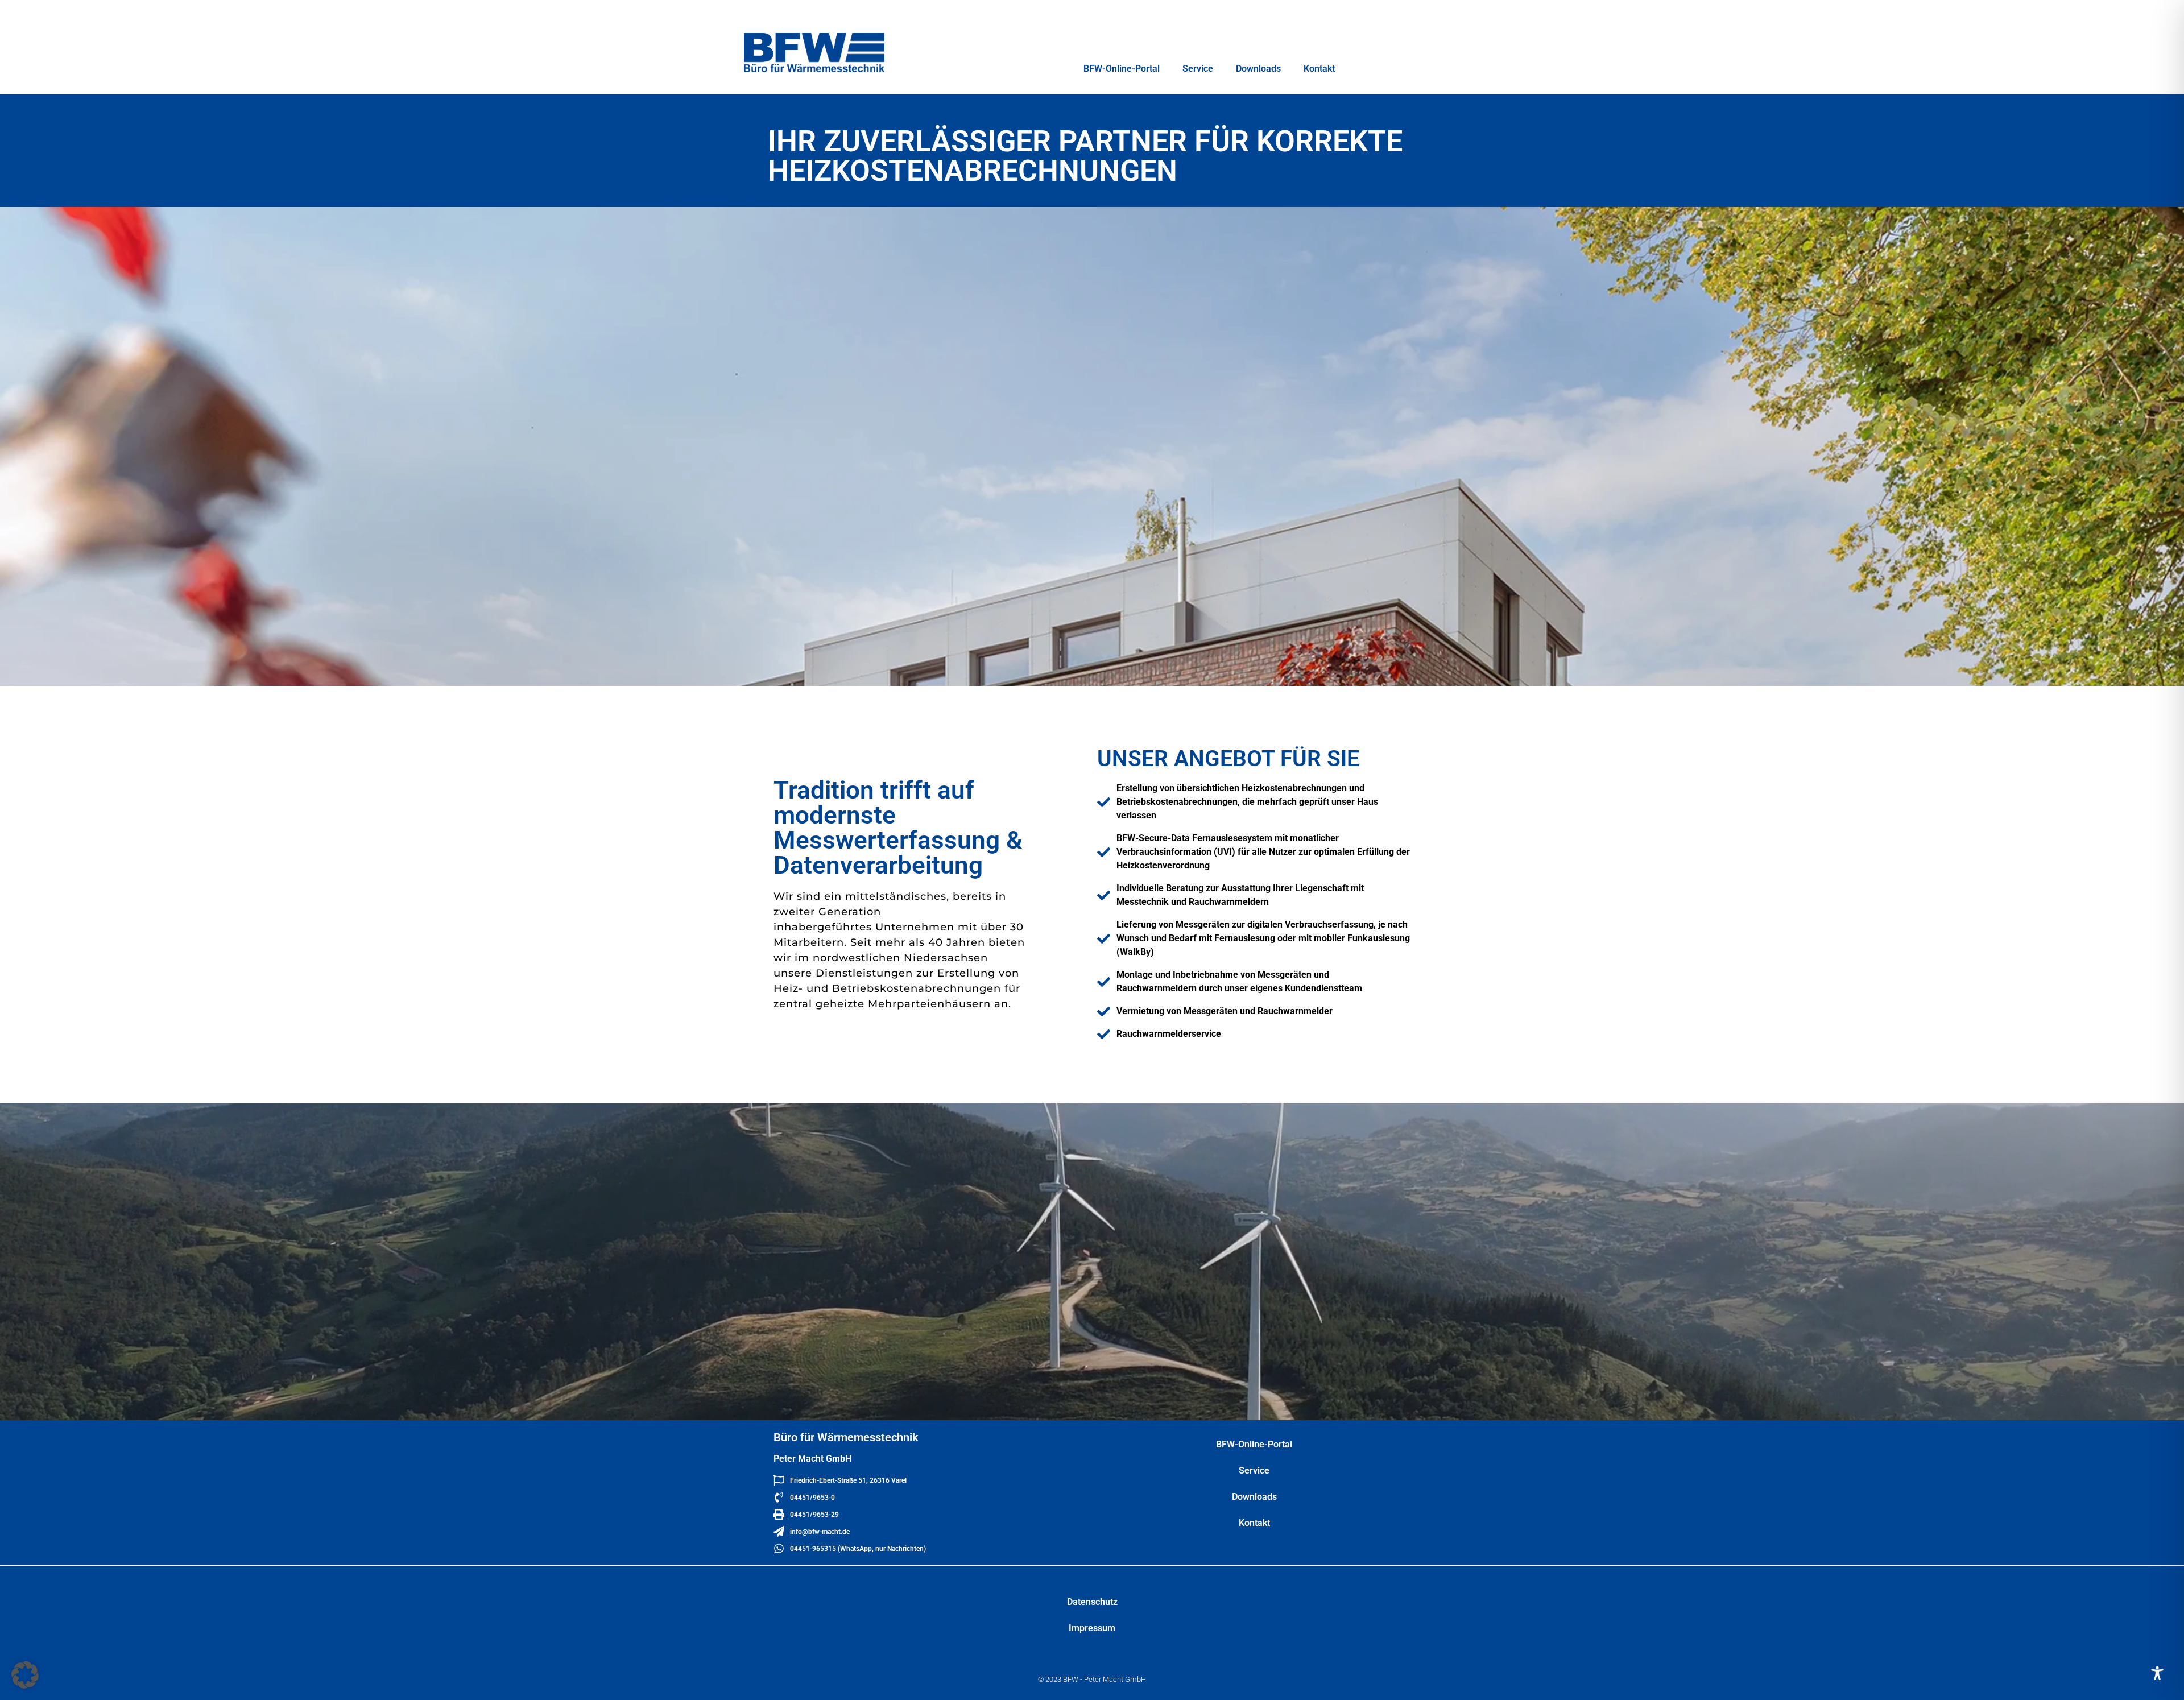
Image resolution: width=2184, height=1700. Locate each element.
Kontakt (1319, 69)
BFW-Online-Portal (1122, 69)
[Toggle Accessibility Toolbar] (2157, 1673)
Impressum (1092, 1628)
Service (1198, 69)
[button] (25, 1675)
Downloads (1258, 69)
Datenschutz (1092, 1602)
